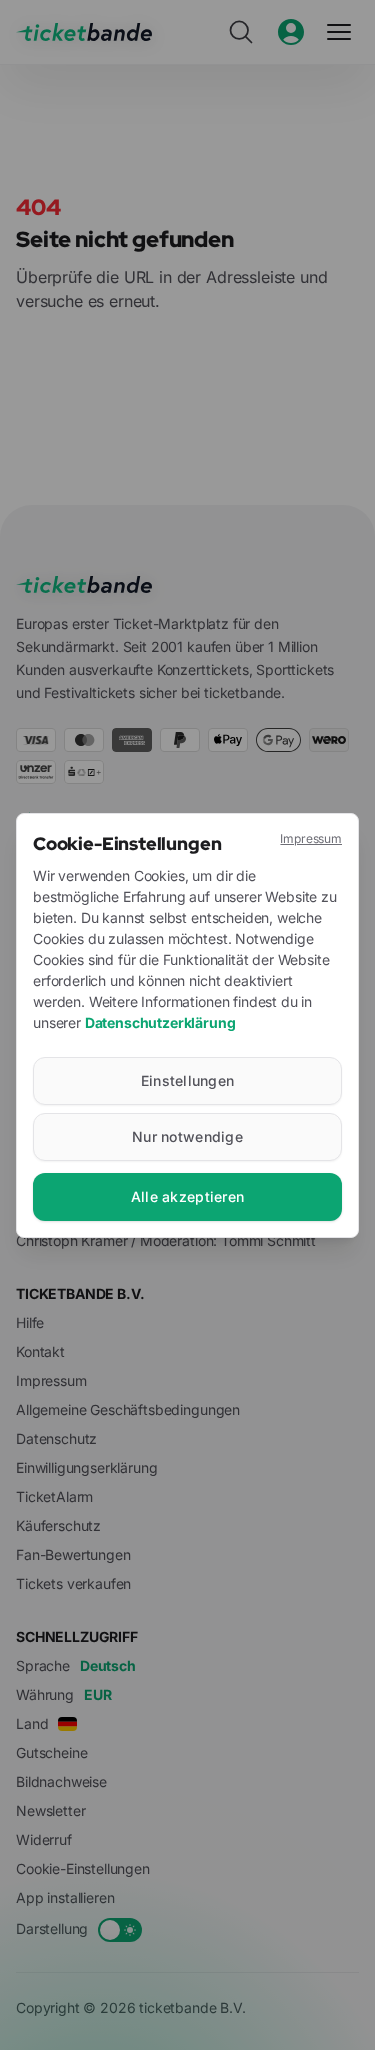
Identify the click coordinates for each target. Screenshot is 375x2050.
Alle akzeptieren (187, 1196)
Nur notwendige (187, 1136)
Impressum (311, 838)
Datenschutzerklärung (160, 1022)
